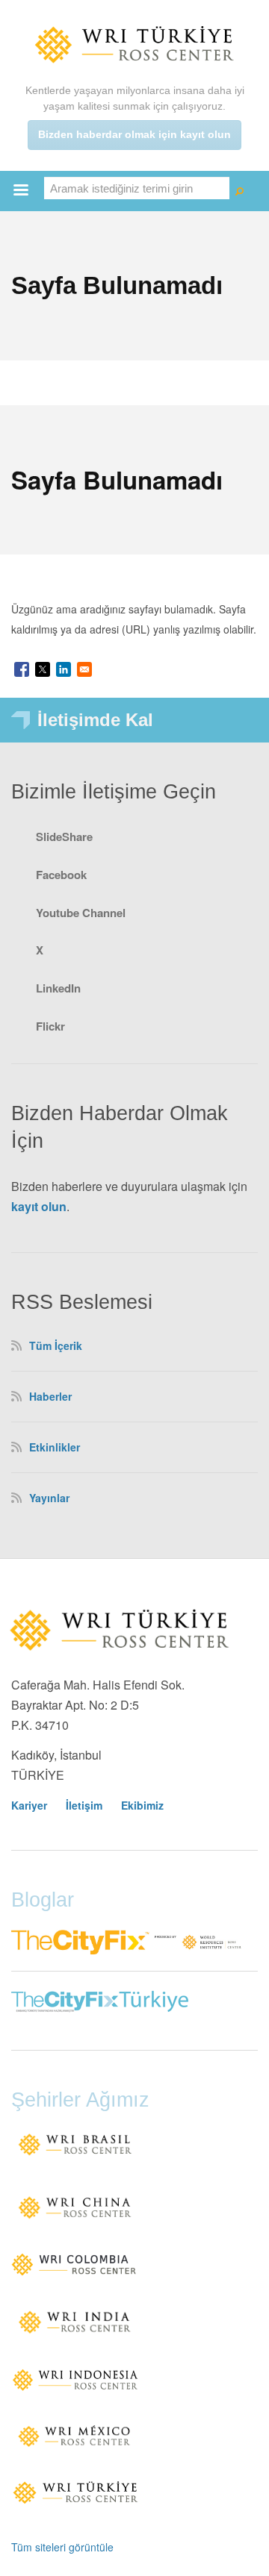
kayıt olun (39, 1206)
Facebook (61, 875)
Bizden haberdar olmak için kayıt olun (134, 134)
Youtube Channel (81, 913)
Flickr (50, 1026)
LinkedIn (58, 988)
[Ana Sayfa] (134, 44)
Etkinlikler (55, 1447)
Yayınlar (49, 1498)
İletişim (84, 1805)
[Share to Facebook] (22, 669)
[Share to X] (43, 669)
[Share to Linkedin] (64, 669)
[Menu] (20, 191)
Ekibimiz (142, 1805)
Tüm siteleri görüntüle (62, 2547)
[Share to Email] (84, 669)
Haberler (50, 1396)
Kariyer (29, 1805)
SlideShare (64, 837)
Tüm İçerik (56, 1345)
